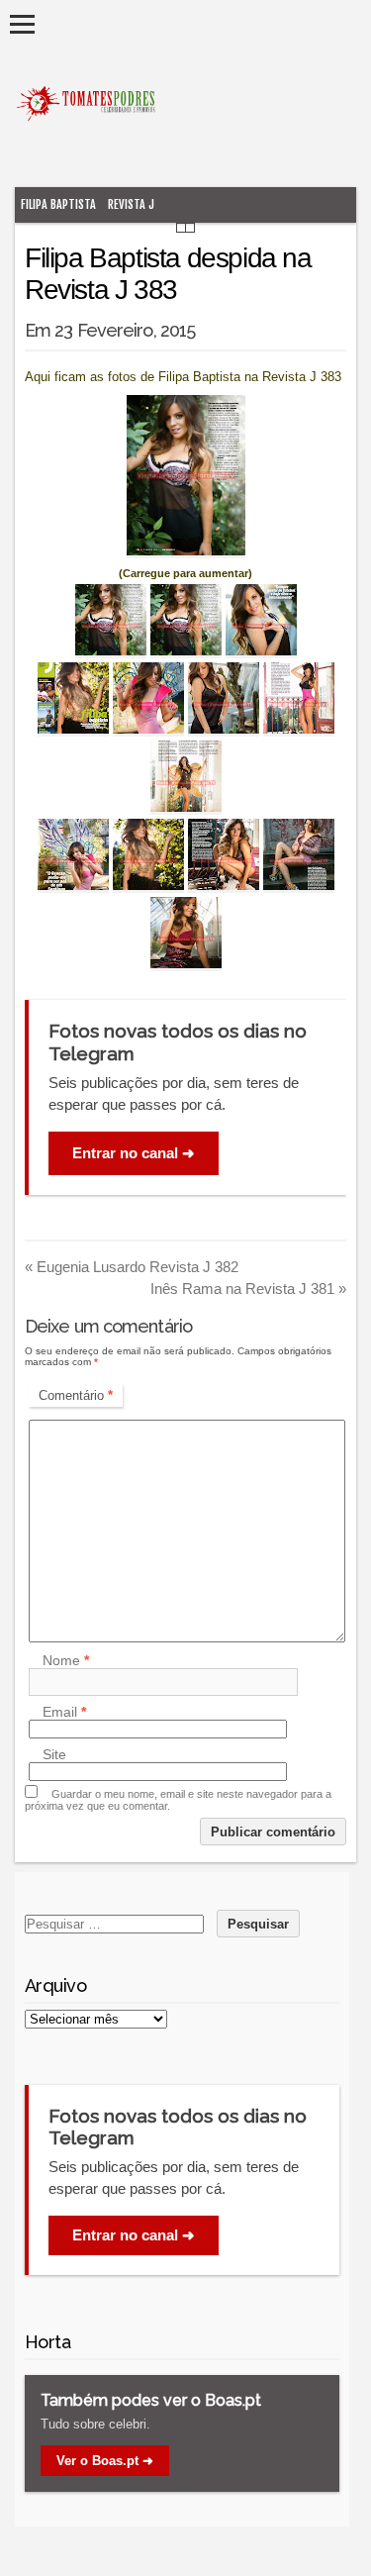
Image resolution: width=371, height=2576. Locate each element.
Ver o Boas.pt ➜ (105, 2461)
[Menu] (22, 24)
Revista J (131, 204)
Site (54, 1754)
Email (64, 1712)
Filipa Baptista (58, 204)
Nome (66, 1660)
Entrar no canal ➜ (134, 1153)
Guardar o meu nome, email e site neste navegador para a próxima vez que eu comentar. (178, 1800)
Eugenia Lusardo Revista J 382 (132, 1267)
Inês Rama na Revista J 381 (248, 1288)
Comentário (76, 1395)
